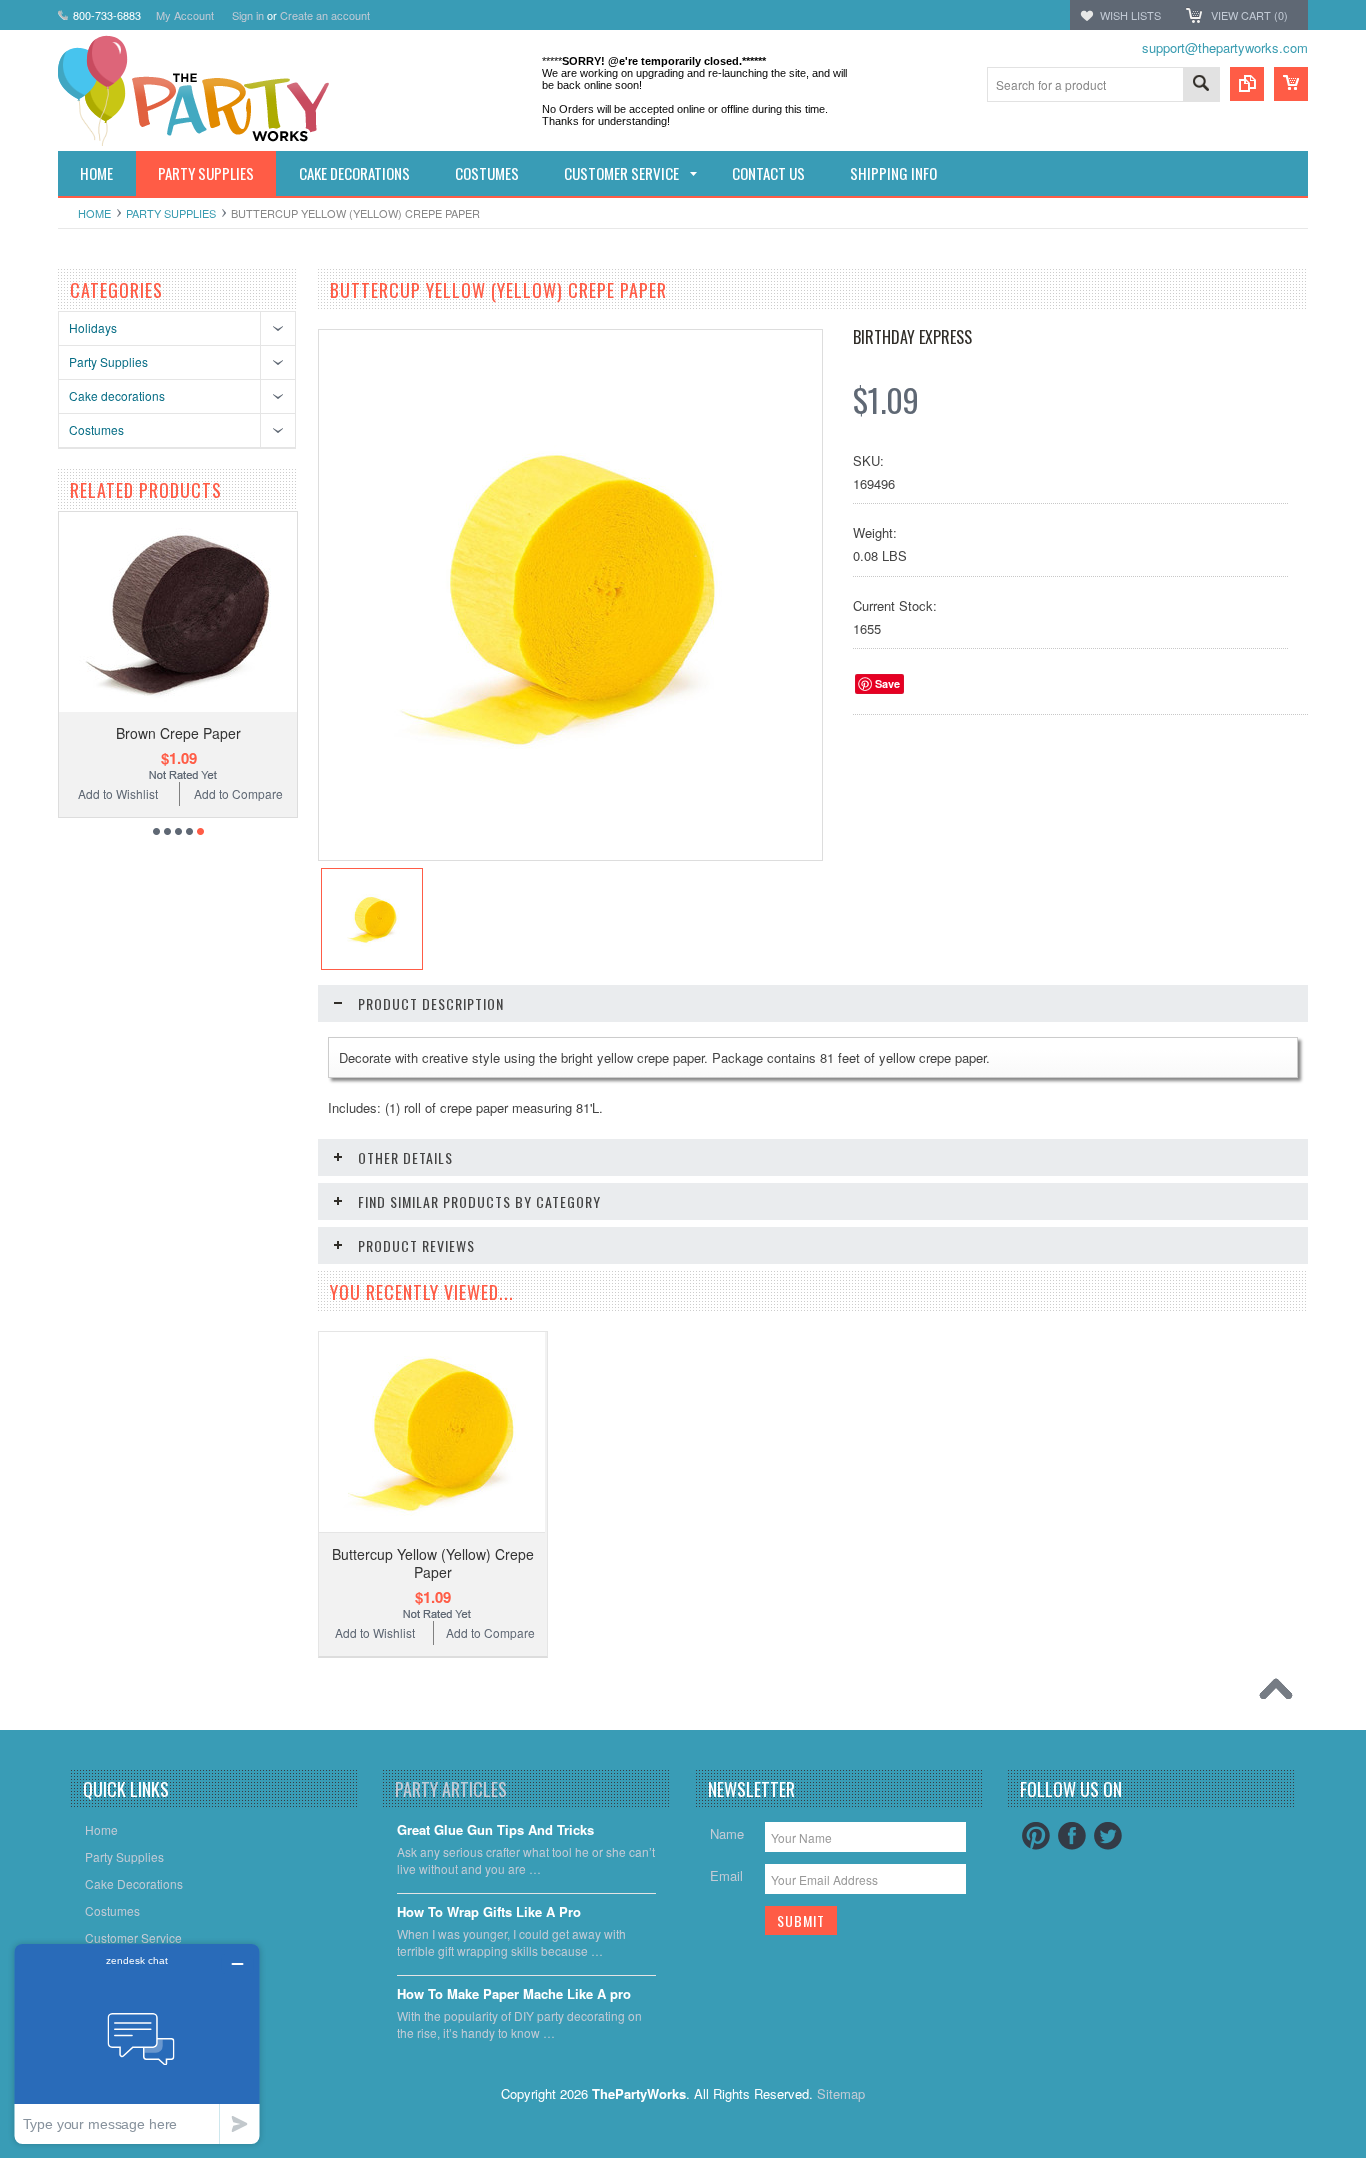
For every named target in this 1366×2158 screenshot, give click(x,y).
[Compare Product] (1247, 84)
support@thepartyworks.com (1225, 47)
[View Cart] (1291, 84)
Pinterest (1036, 1836)
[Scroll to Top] (1281, 1694)
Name (727, 1833)
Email (726, 1875)
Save (887, 683)
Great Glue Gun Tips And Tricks (495, 1830)
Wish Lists (1130, 15)
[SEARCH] (1201, 85)
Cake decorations (117, 395)
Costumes (96, 429)
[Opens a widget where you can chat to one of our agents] (137, 2043)
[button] (1365, 2157)
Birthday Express (912, 337)
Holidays (93, 327)
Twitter (1108, 1836)
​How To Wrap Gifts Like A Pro (489, 1912)
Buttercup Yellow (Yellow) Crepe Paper (433, 1563)
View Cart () (1249, 15)
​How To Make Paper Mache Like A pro (514, 1994)
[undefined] (560, 779)
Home (94, 213)
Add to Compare (238, 793)
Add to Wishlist (117, 793)
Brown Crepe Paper (178, 733)
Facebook (1072, 1836)
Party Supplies (171, 213)
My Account (185, 15)
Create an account (325, 15)
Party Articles (451, 1789)
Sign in (248, 15)
